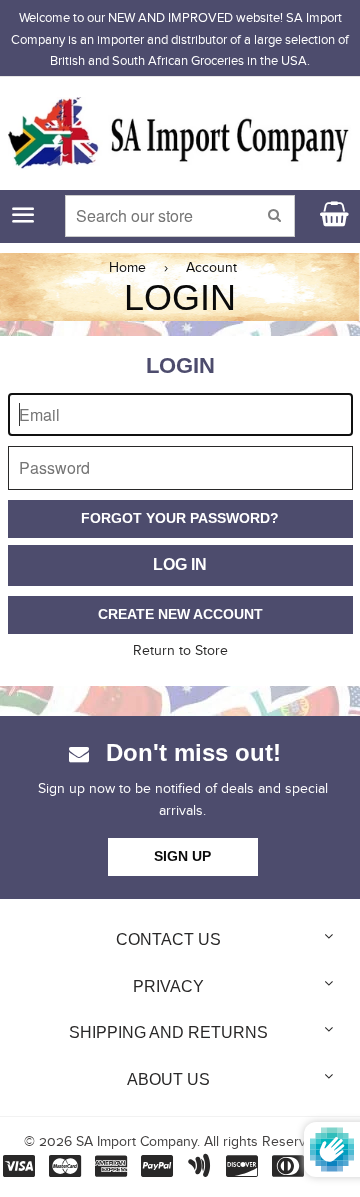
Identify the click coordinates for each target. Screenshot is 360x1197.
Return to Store (180, 651)
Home (127, 268)
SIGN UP (182, 856)
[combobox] (180, 216)
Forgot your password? (180, 518)
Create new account (180, 614)
